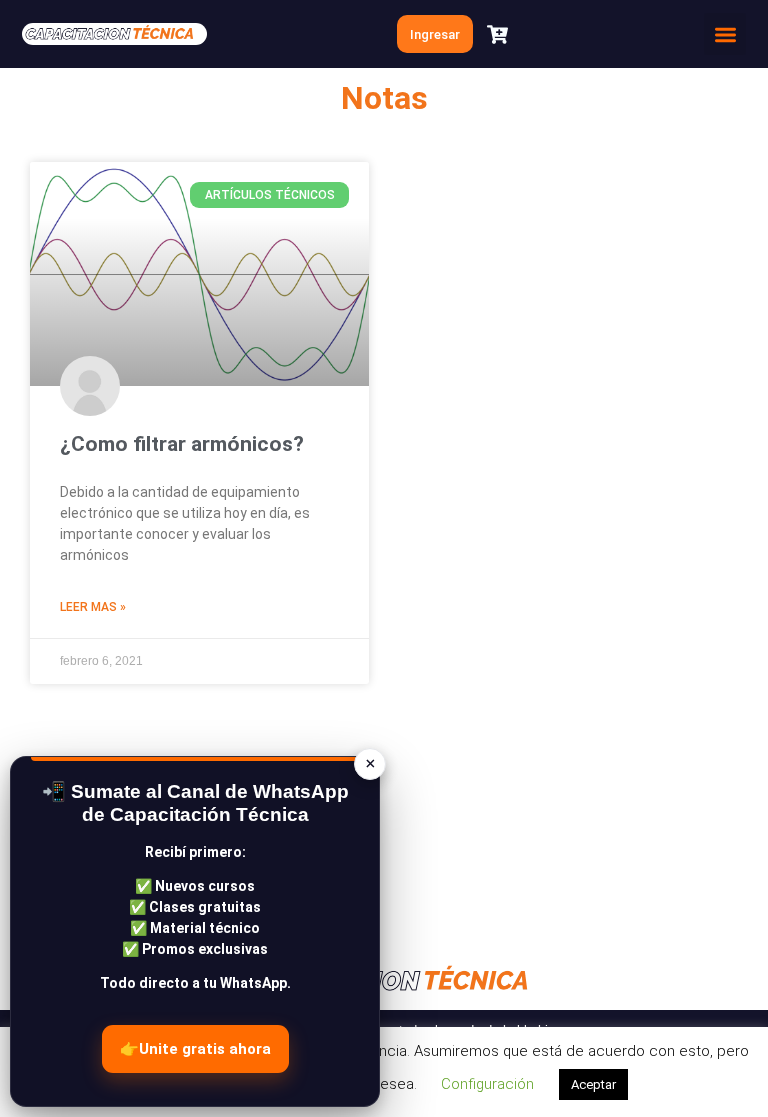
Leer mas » (93, 607)
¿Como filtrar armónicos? (182, 444)
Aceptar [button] (593, 1084)
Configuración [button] (487, 1084)
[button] (725, 34)
